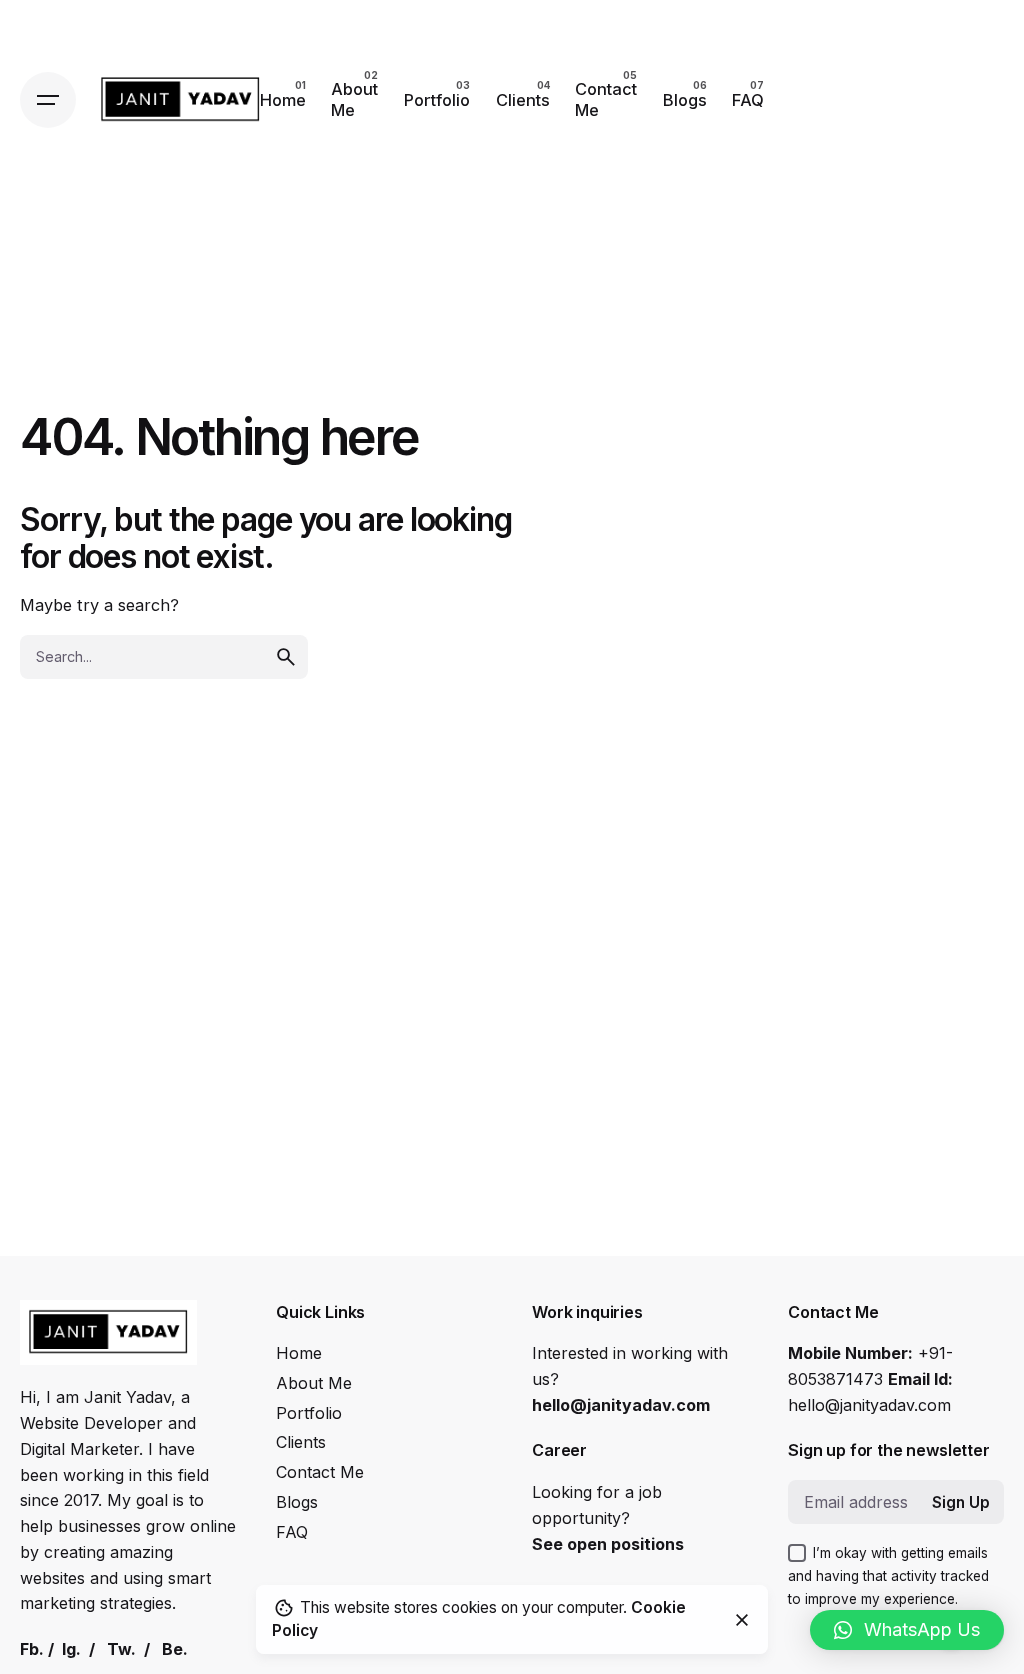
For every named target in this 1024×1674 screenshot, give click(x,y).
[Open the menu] (48, 100)
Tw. (121, 1649)
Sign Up (961, 1502)
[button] (907, 1630)
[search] (286, 657)
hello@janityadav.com (621, 1405)
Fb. (32, 1649)
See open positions (608, 1544)
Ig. (71, 1649)
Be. (175, 1649)
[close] (742, 1620)
